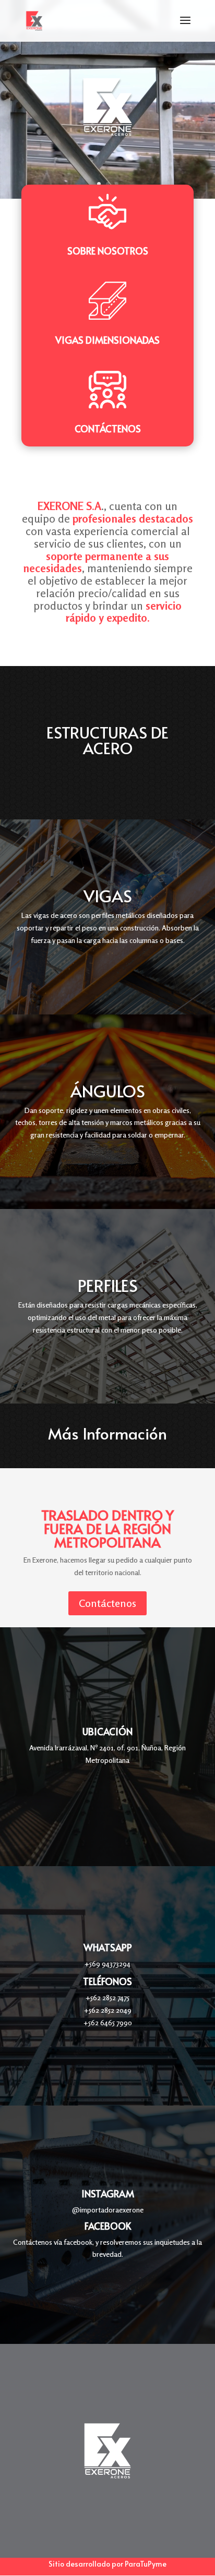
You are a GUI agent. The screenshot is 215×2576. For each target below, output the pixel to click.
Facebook (108, 2226)
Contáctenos (108, 428)
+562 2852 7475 (107, 1997)
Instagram (108, 2193)
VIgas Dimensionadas (107, 340)
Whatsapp (108, 1947)
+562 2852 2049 (108, 2010)
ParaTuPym (144, 2564)
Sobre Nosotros (108, 251)
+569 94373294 (107, 1963)
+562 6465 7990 (108, 2022)
